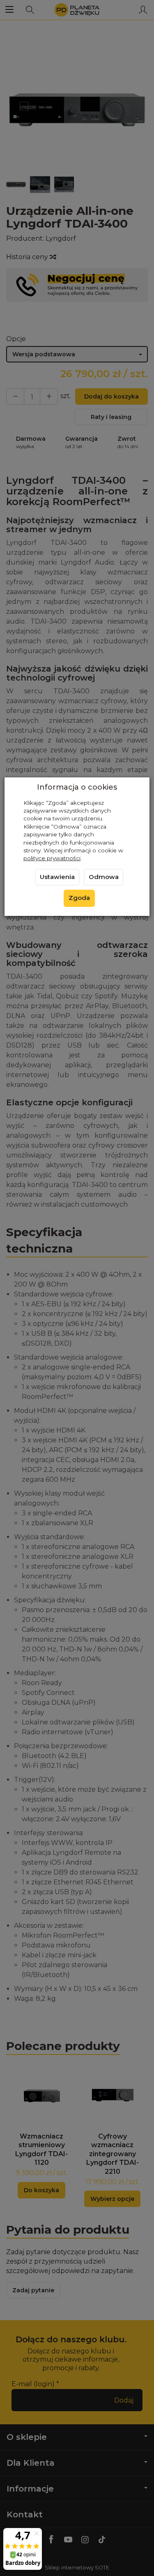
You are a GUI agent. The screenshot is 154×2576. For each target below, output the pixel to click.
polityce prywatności (52, 858)
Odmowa (104, 877)
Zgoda (79, 898)
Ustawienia (57, 877)
